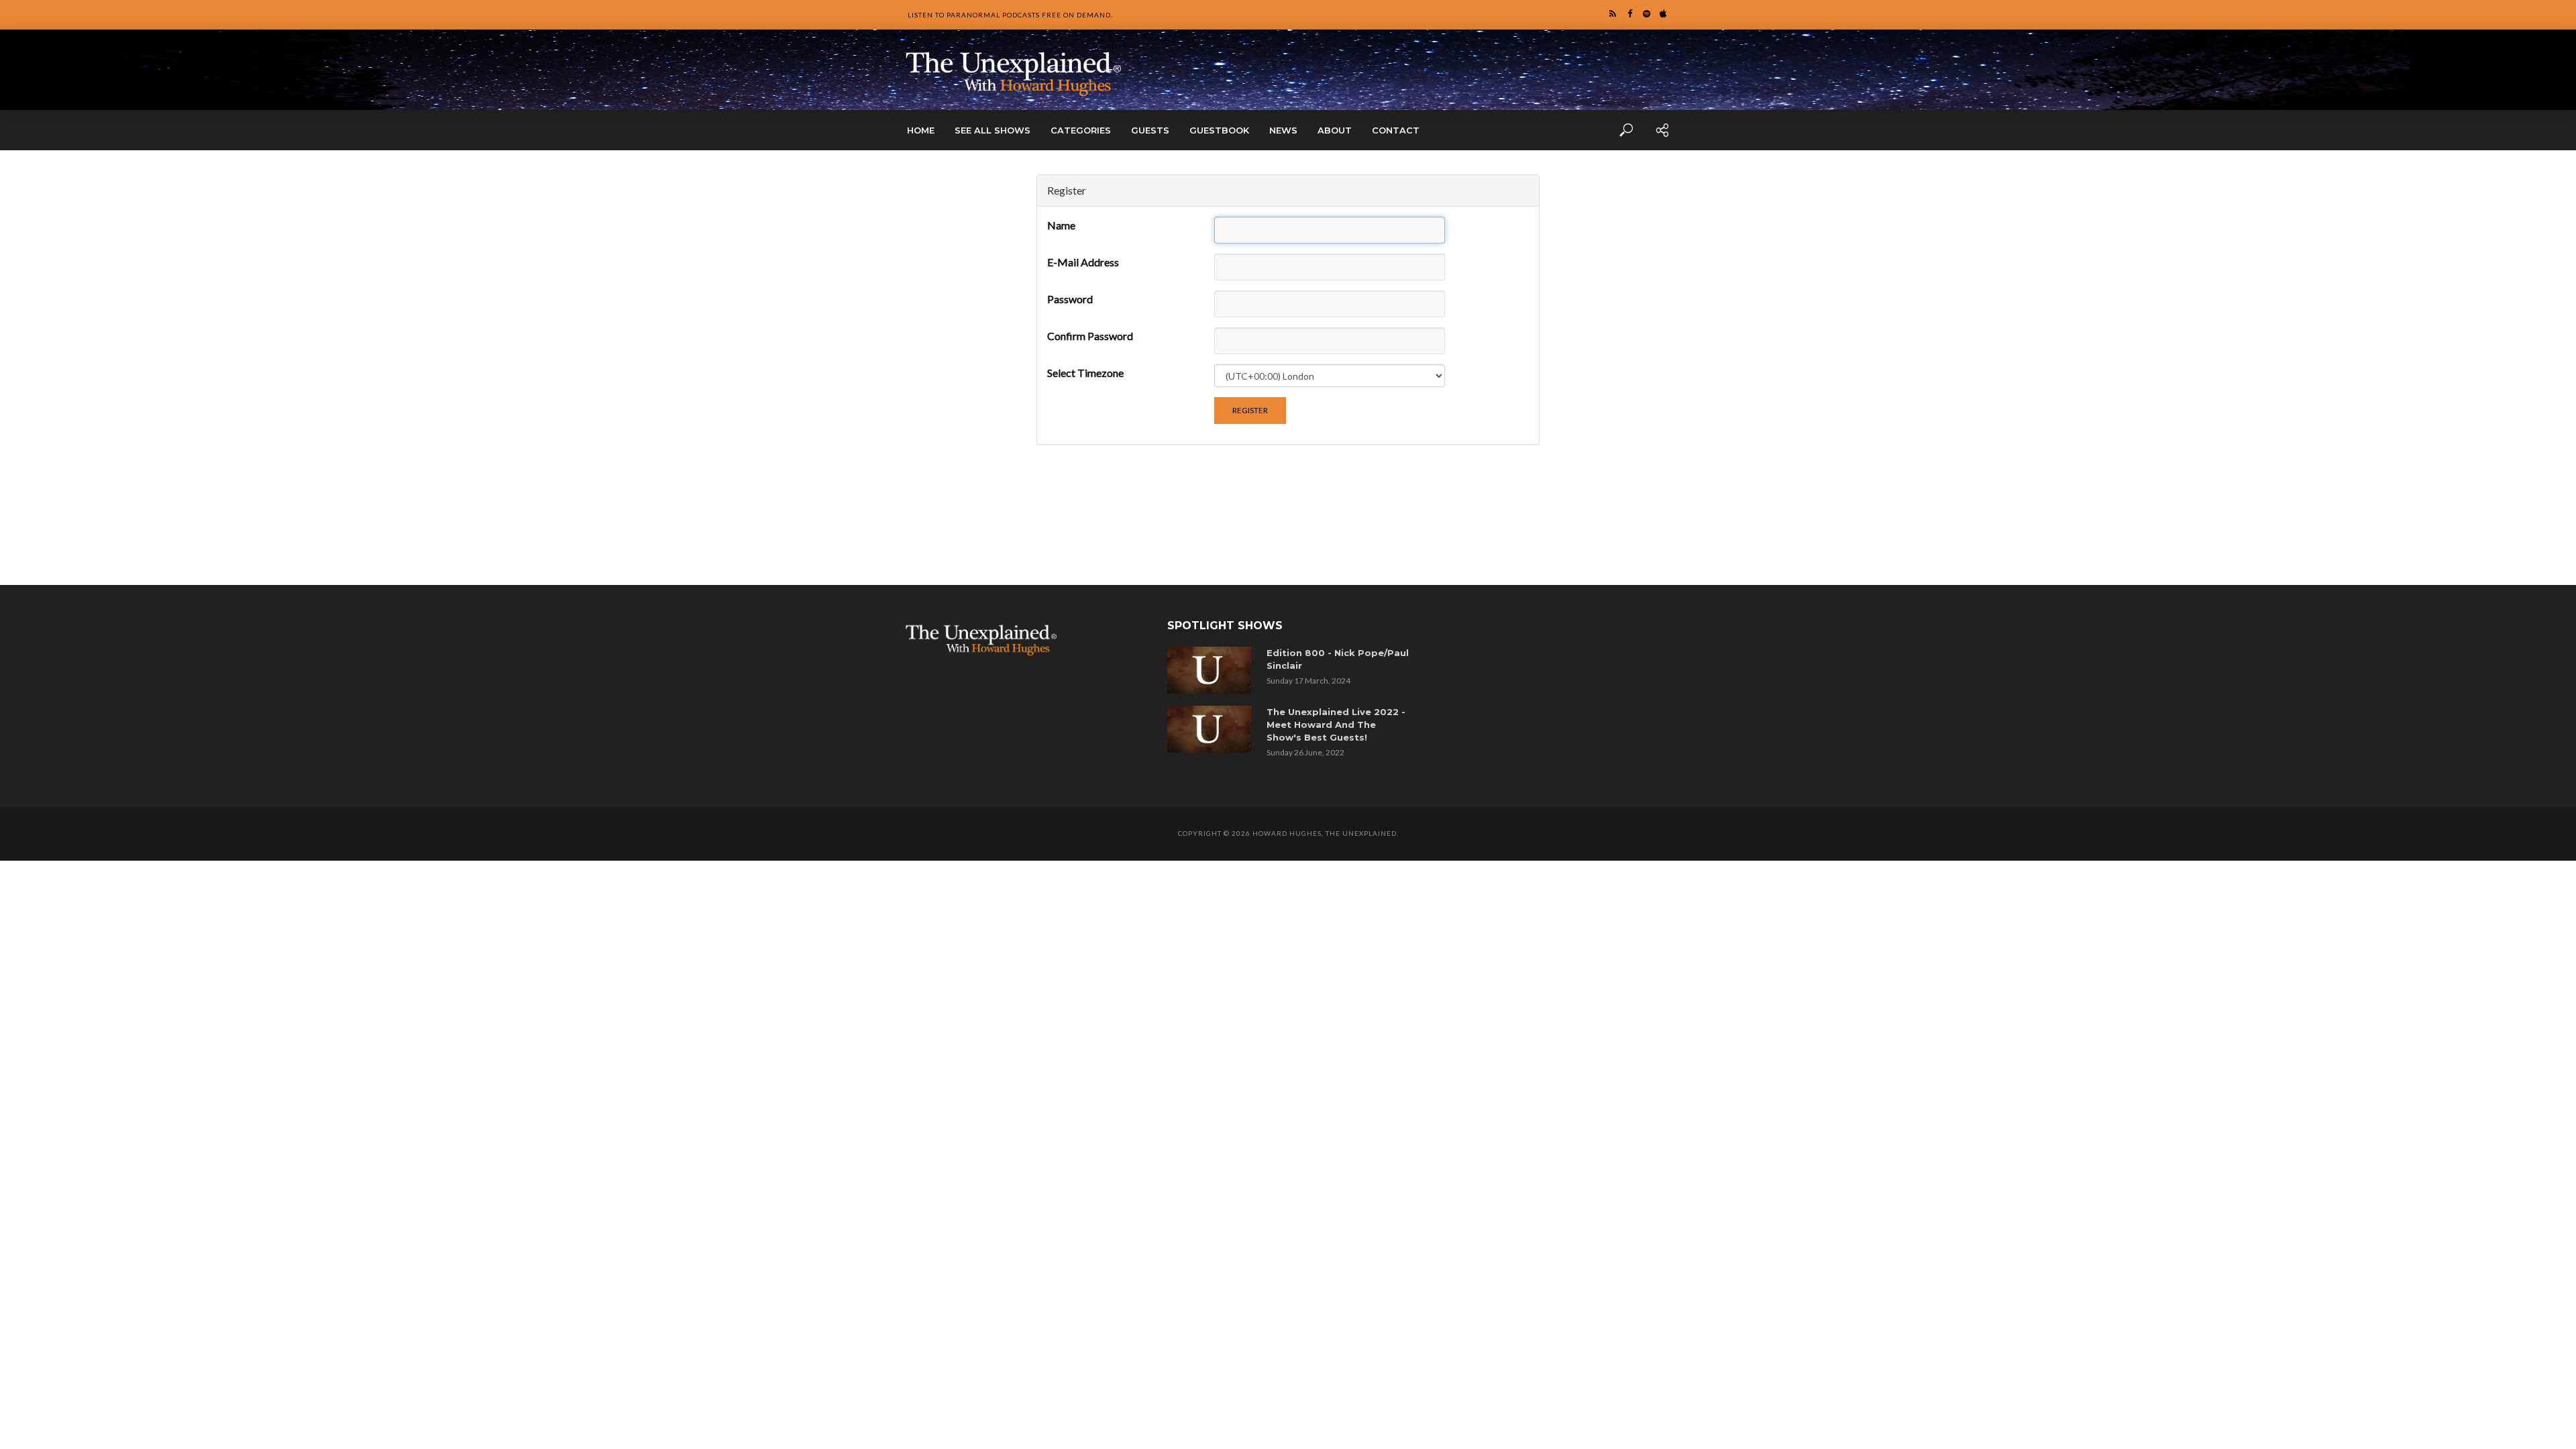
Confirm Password (1090, 336)
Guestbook (1219, 130)
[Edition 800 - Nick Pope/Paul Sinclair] (1212, 670)
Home (921, 130)
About (1335, 130)
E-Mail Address (1083, 262)
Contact (1396, 130)
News (1283, 130)
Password (1070, 299)
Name (1061, 225)
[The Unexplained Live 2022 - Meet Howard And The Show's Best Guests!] (1212, 729)
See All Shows (992, 130)
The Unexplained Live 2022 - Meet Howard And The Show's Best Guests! (1336, 724)
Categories (1081, 130)
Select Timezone (1085, 373)
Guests (1150, 130)
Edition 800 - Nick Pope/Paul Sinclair (1338, 659)
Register (1250, 410)
